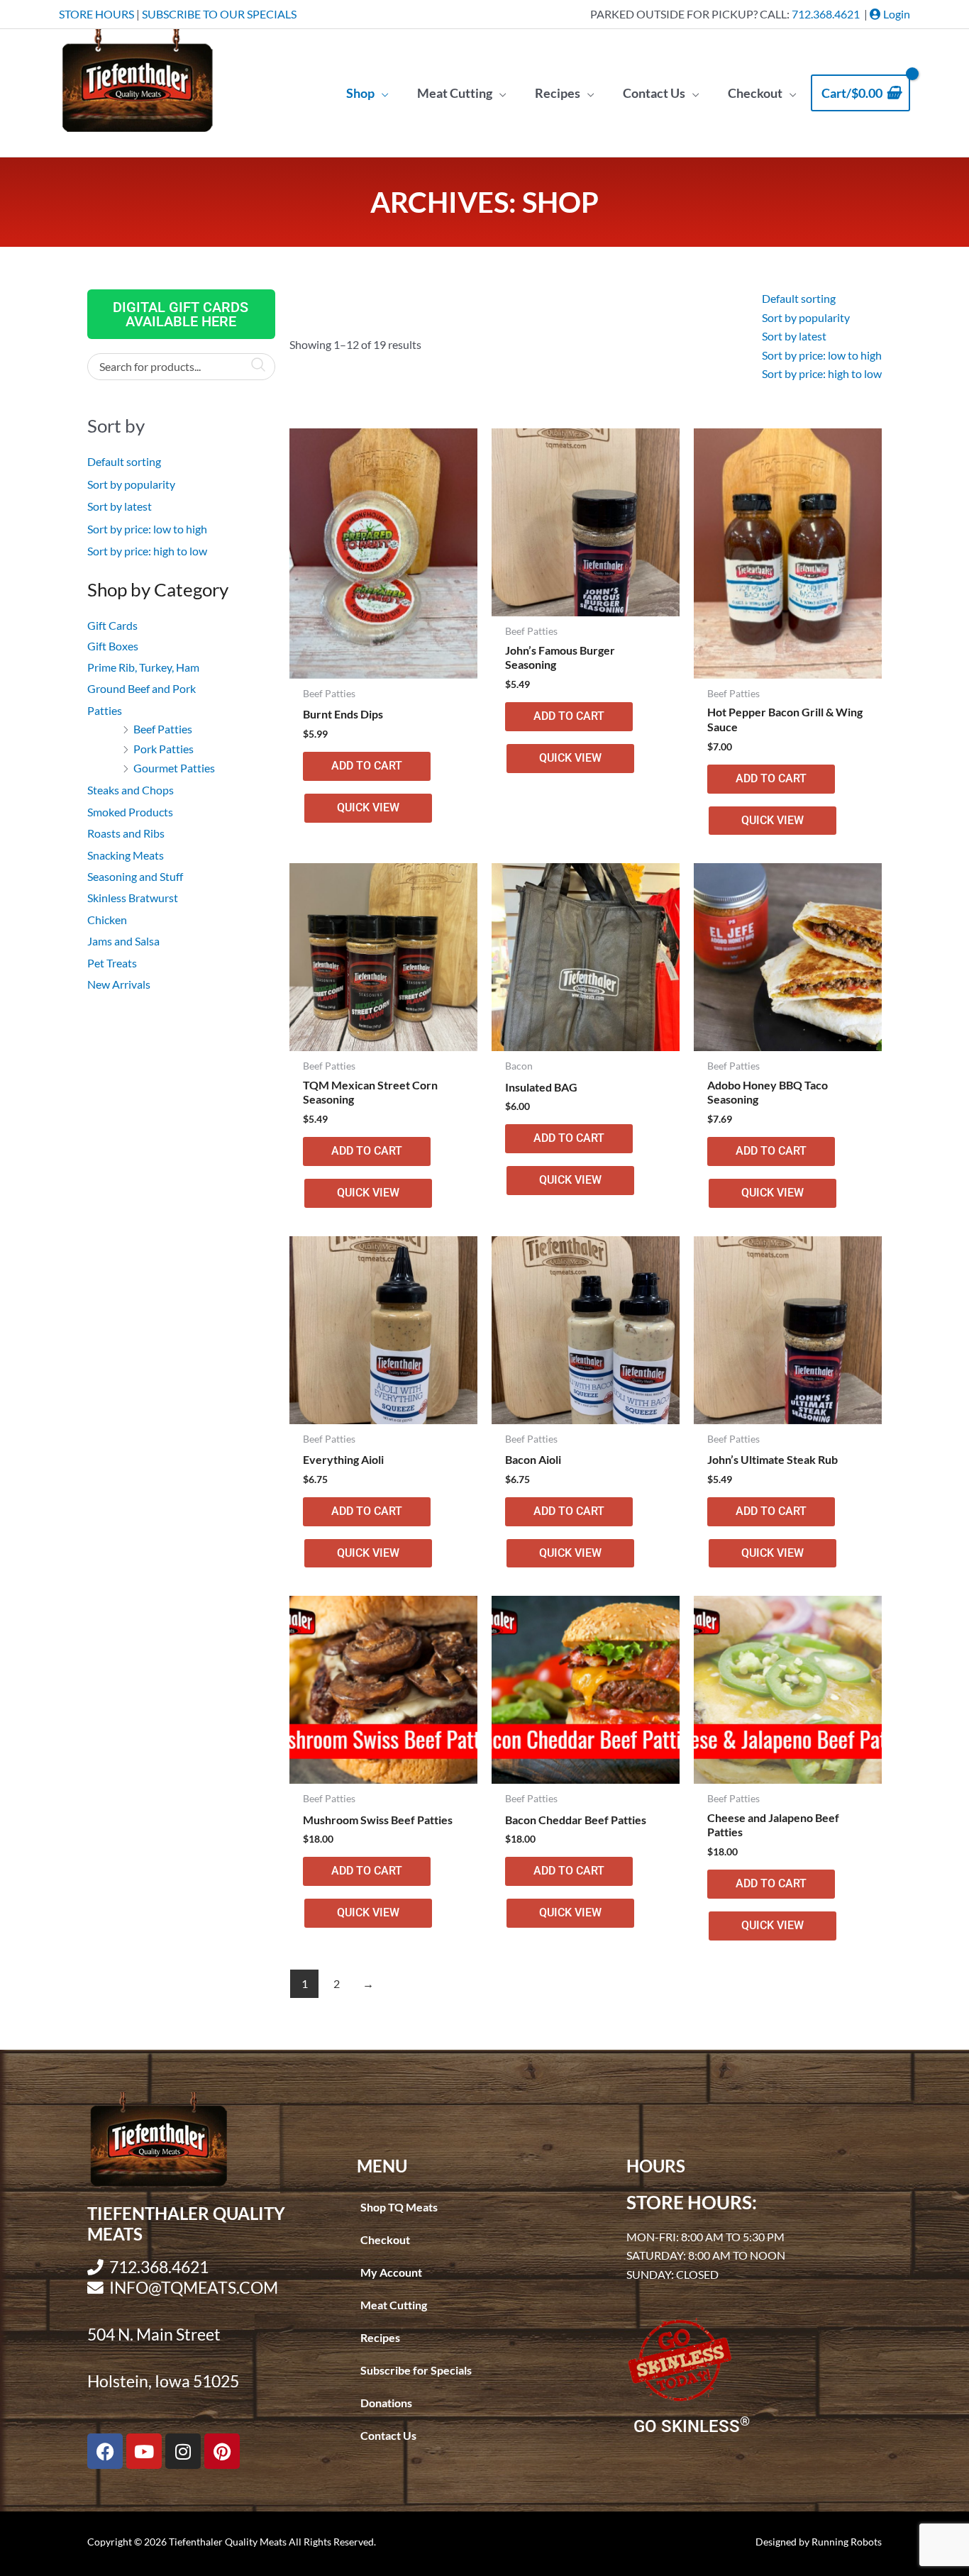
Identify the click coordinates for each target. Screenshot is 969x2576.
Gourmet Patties (174, 768)
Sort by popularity (131, 484)
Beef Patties (163, 729)
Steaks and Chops (131, 790)
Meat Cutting (394, 2305)
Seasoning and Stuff (135, 876)
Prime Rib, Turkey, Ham (143, 667)
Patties (105, 710)
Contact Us (388, 2435)
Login (896, 14)
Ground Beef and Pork (142, 688)
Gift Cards (112, 625)
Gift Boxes (113, 646)
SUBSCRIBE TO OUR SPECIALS (219, 14)
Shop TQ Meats (399, 2207)
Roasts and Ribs (126, 833)
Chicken (107, 920)
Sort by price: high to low (147, 551)
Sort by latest (120, 506)
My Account (391, 2272)
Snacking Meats (126, 855)
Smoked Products (130, 812)
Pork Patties (164, 749)
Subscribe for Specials (416, 2370)
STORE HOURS (96, 14)
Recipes (380, 2337)
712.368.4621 (826, 14)
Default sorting (124, 461)
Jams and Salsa (123, 941)
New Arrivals (119, 984)
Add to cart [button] (367, 766)
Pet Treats (112, 963)
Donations (386, 2403)
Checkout (385, 2239)
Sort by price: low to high (147, 529)
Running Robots (847, 2542)
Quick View (368, 807)
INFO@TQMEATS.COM (194, 2288)
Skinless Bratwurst (133, 898)
